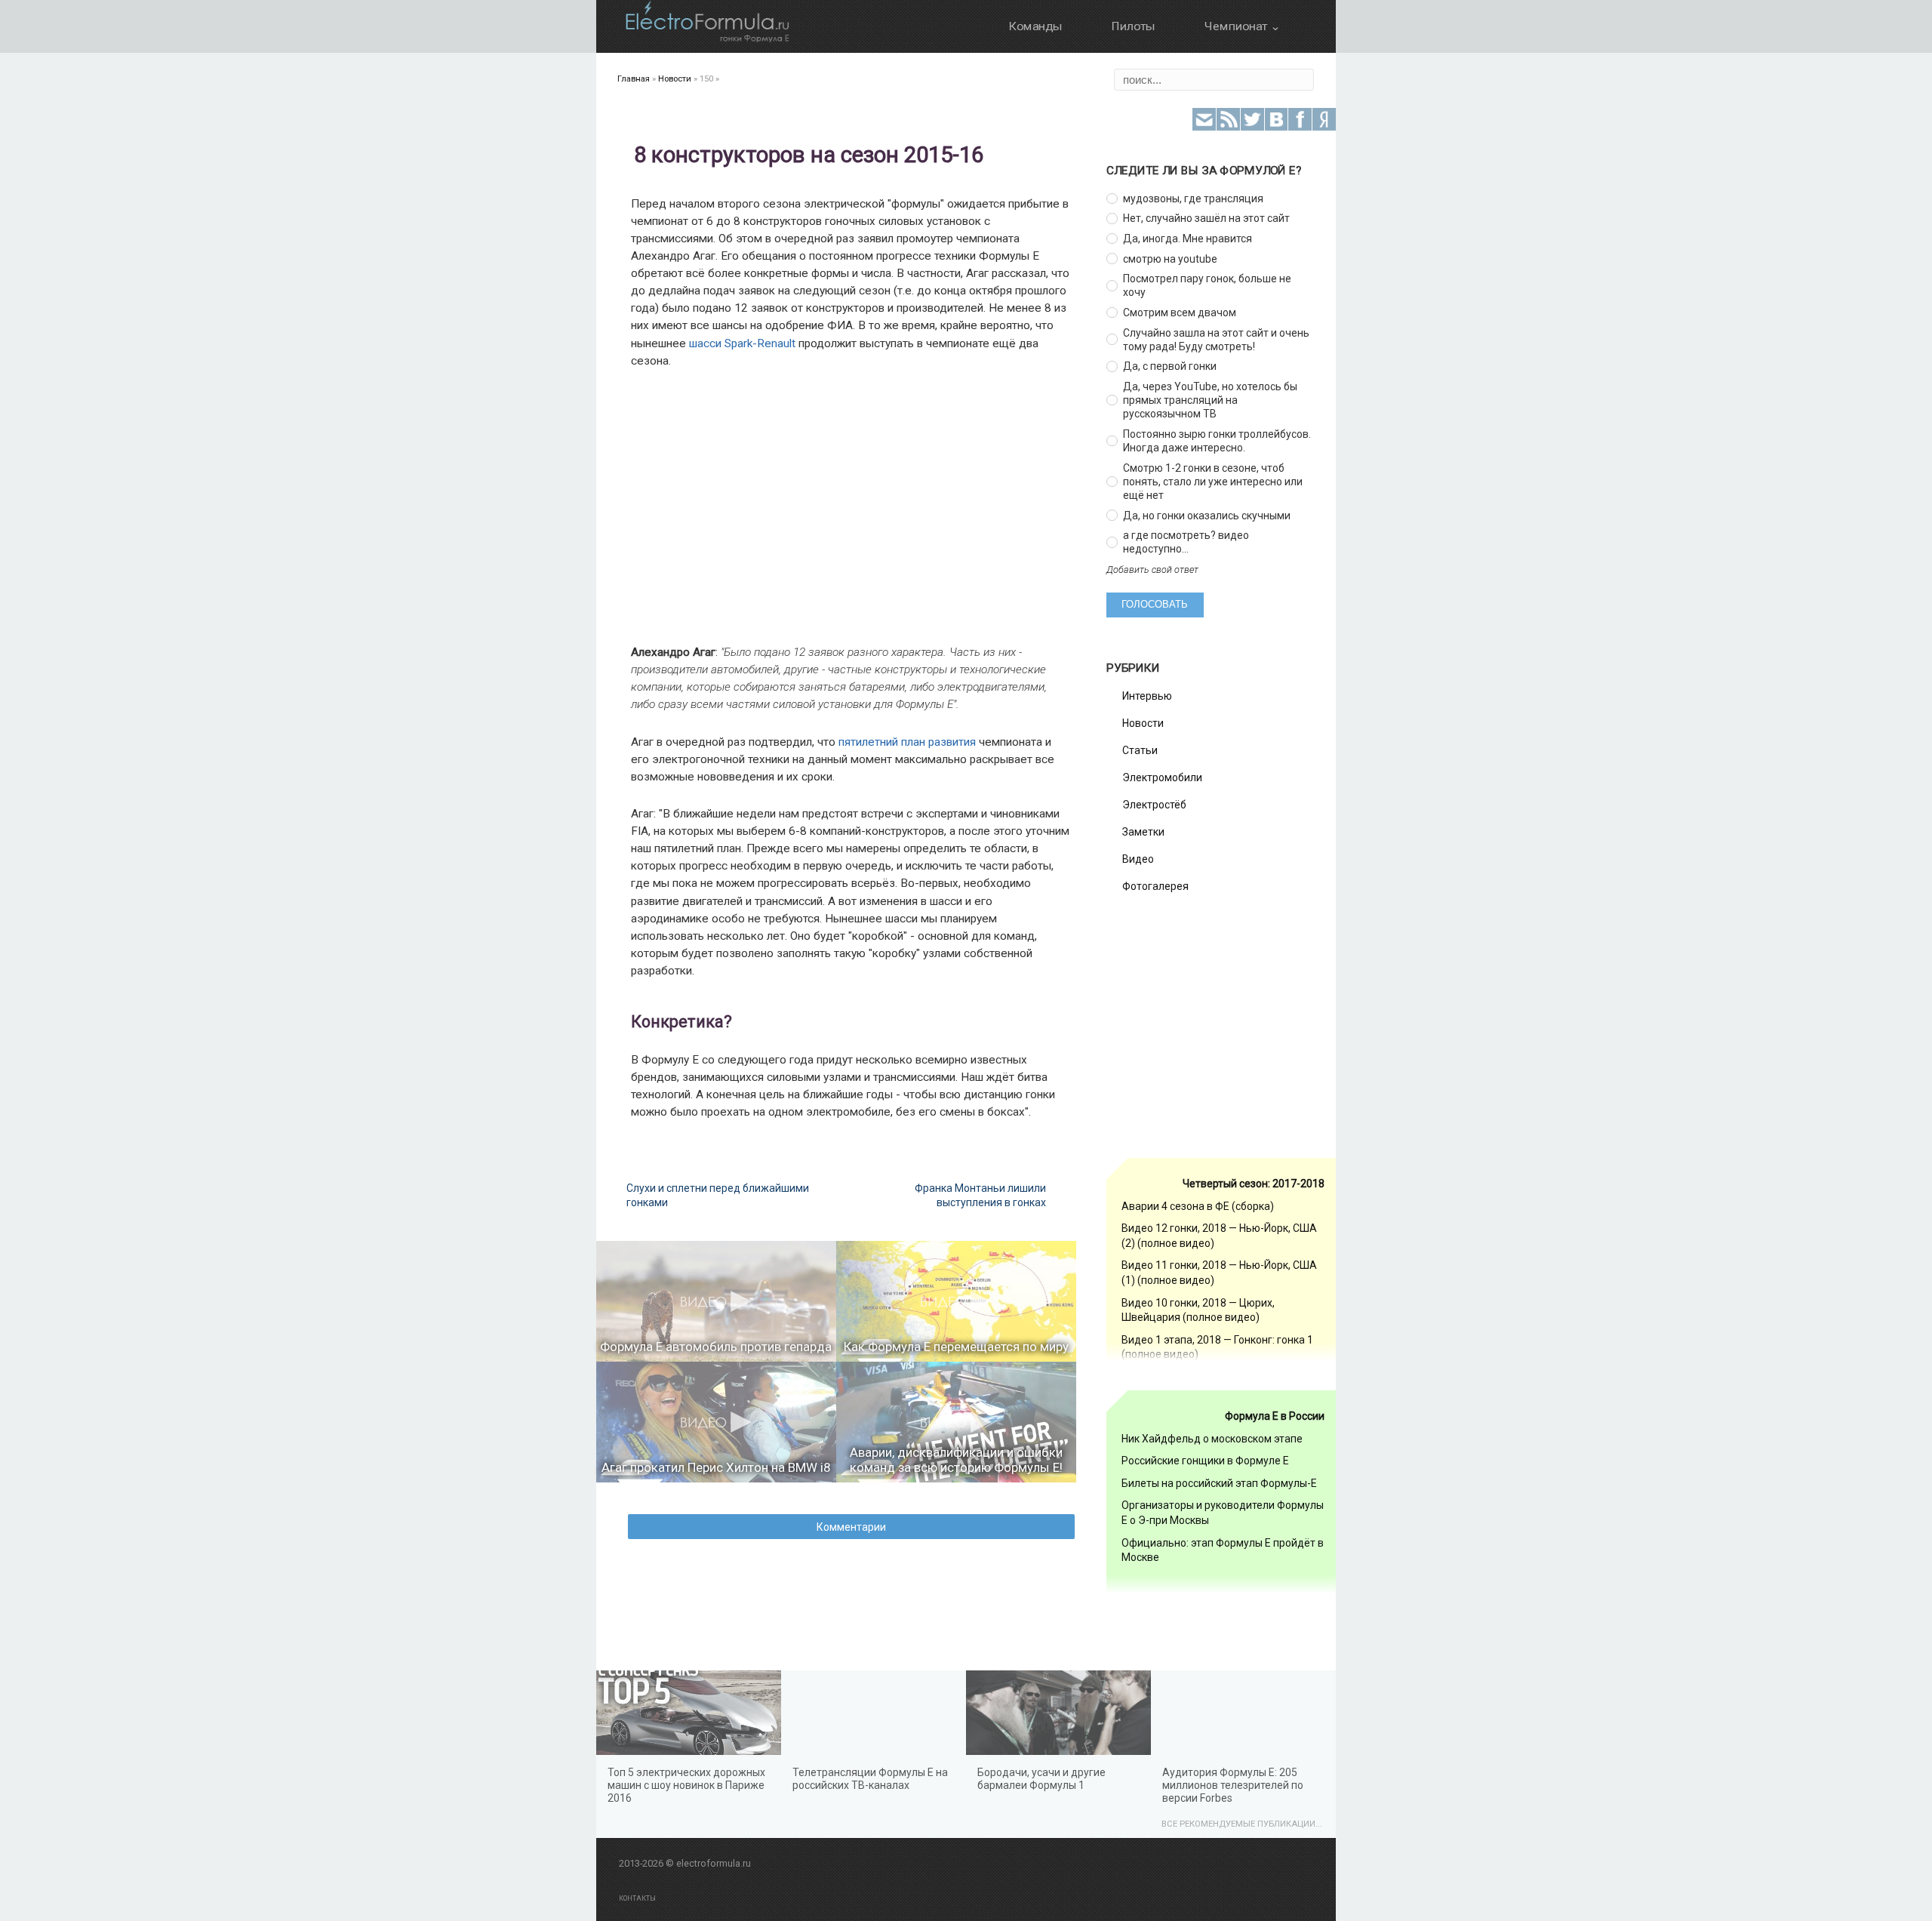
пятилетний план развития (907, 742)
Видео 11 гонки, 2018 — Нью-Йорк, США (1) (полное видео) (1219, 1273)
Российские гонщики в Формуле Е (1205, 1461)
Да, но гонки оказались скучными (1207, 516)
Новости (1143, 723)
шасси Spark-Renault (742, 343)
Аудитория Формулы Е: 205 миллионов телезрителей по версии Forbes (1233, 1785)
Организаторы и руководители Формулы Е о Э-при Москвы (1223, 1513)
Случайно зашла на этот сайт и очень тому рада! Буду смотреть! (1216, 340)
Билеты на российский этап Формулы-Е (1219, 1483)
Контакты (637, 1898)
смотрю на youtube (1170, 259)
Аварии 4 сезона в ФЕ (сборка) (1198, 1206)
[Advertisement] (834, 506)
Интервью (1147, 696)
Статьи (1140, 750)
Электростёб (1154, 805)
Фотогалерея (1155, 886)
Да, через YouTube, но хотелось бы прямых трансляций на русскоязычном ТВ (1210, 400)
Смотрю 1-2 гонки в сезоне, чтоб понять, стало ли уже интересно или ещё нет (1213, 482)
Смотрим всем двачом (1180, 312)
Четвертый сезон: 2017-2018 (1254, 1184)
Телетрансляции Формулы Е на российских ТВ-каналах (870, 1779)
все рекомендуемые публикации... (1242, 1824)
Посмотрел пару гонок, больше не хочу (1207, 285)
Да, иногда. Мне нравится (1188, 239)
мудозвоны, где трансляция (1193, 199)
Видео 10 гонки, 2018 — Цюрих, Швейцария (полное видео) (1198, 1310)
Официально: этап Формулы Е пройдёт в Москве (1223, 1550)
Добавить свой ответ (1152, 570)
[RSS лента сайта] (1228, 120)
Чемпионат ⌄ (1242, 26)
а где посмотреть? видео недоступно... (1186, 542)
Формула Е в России (1275, 1416)
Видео (1138, 859)
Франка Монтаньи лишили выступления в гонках (980, 1195)
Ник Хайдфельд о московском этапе (1212, 1439)
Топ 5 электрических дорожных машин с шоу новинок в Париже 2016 (686, 1785)
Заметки (1143, 832)
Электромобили (1162, 777)
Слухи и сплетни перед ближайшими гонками (718, 1195)
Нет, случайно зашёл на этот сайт (1206, 218)
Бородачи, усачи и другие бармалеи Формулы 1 (1041, 1779)
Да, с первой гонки (1170, 366)
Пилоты (1133, 26)
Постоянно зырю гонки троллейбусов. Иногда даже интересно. (1217, 441)
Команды (1035, 26)
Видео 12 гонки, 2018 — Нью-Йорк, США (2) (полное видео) (1219, 1236)
